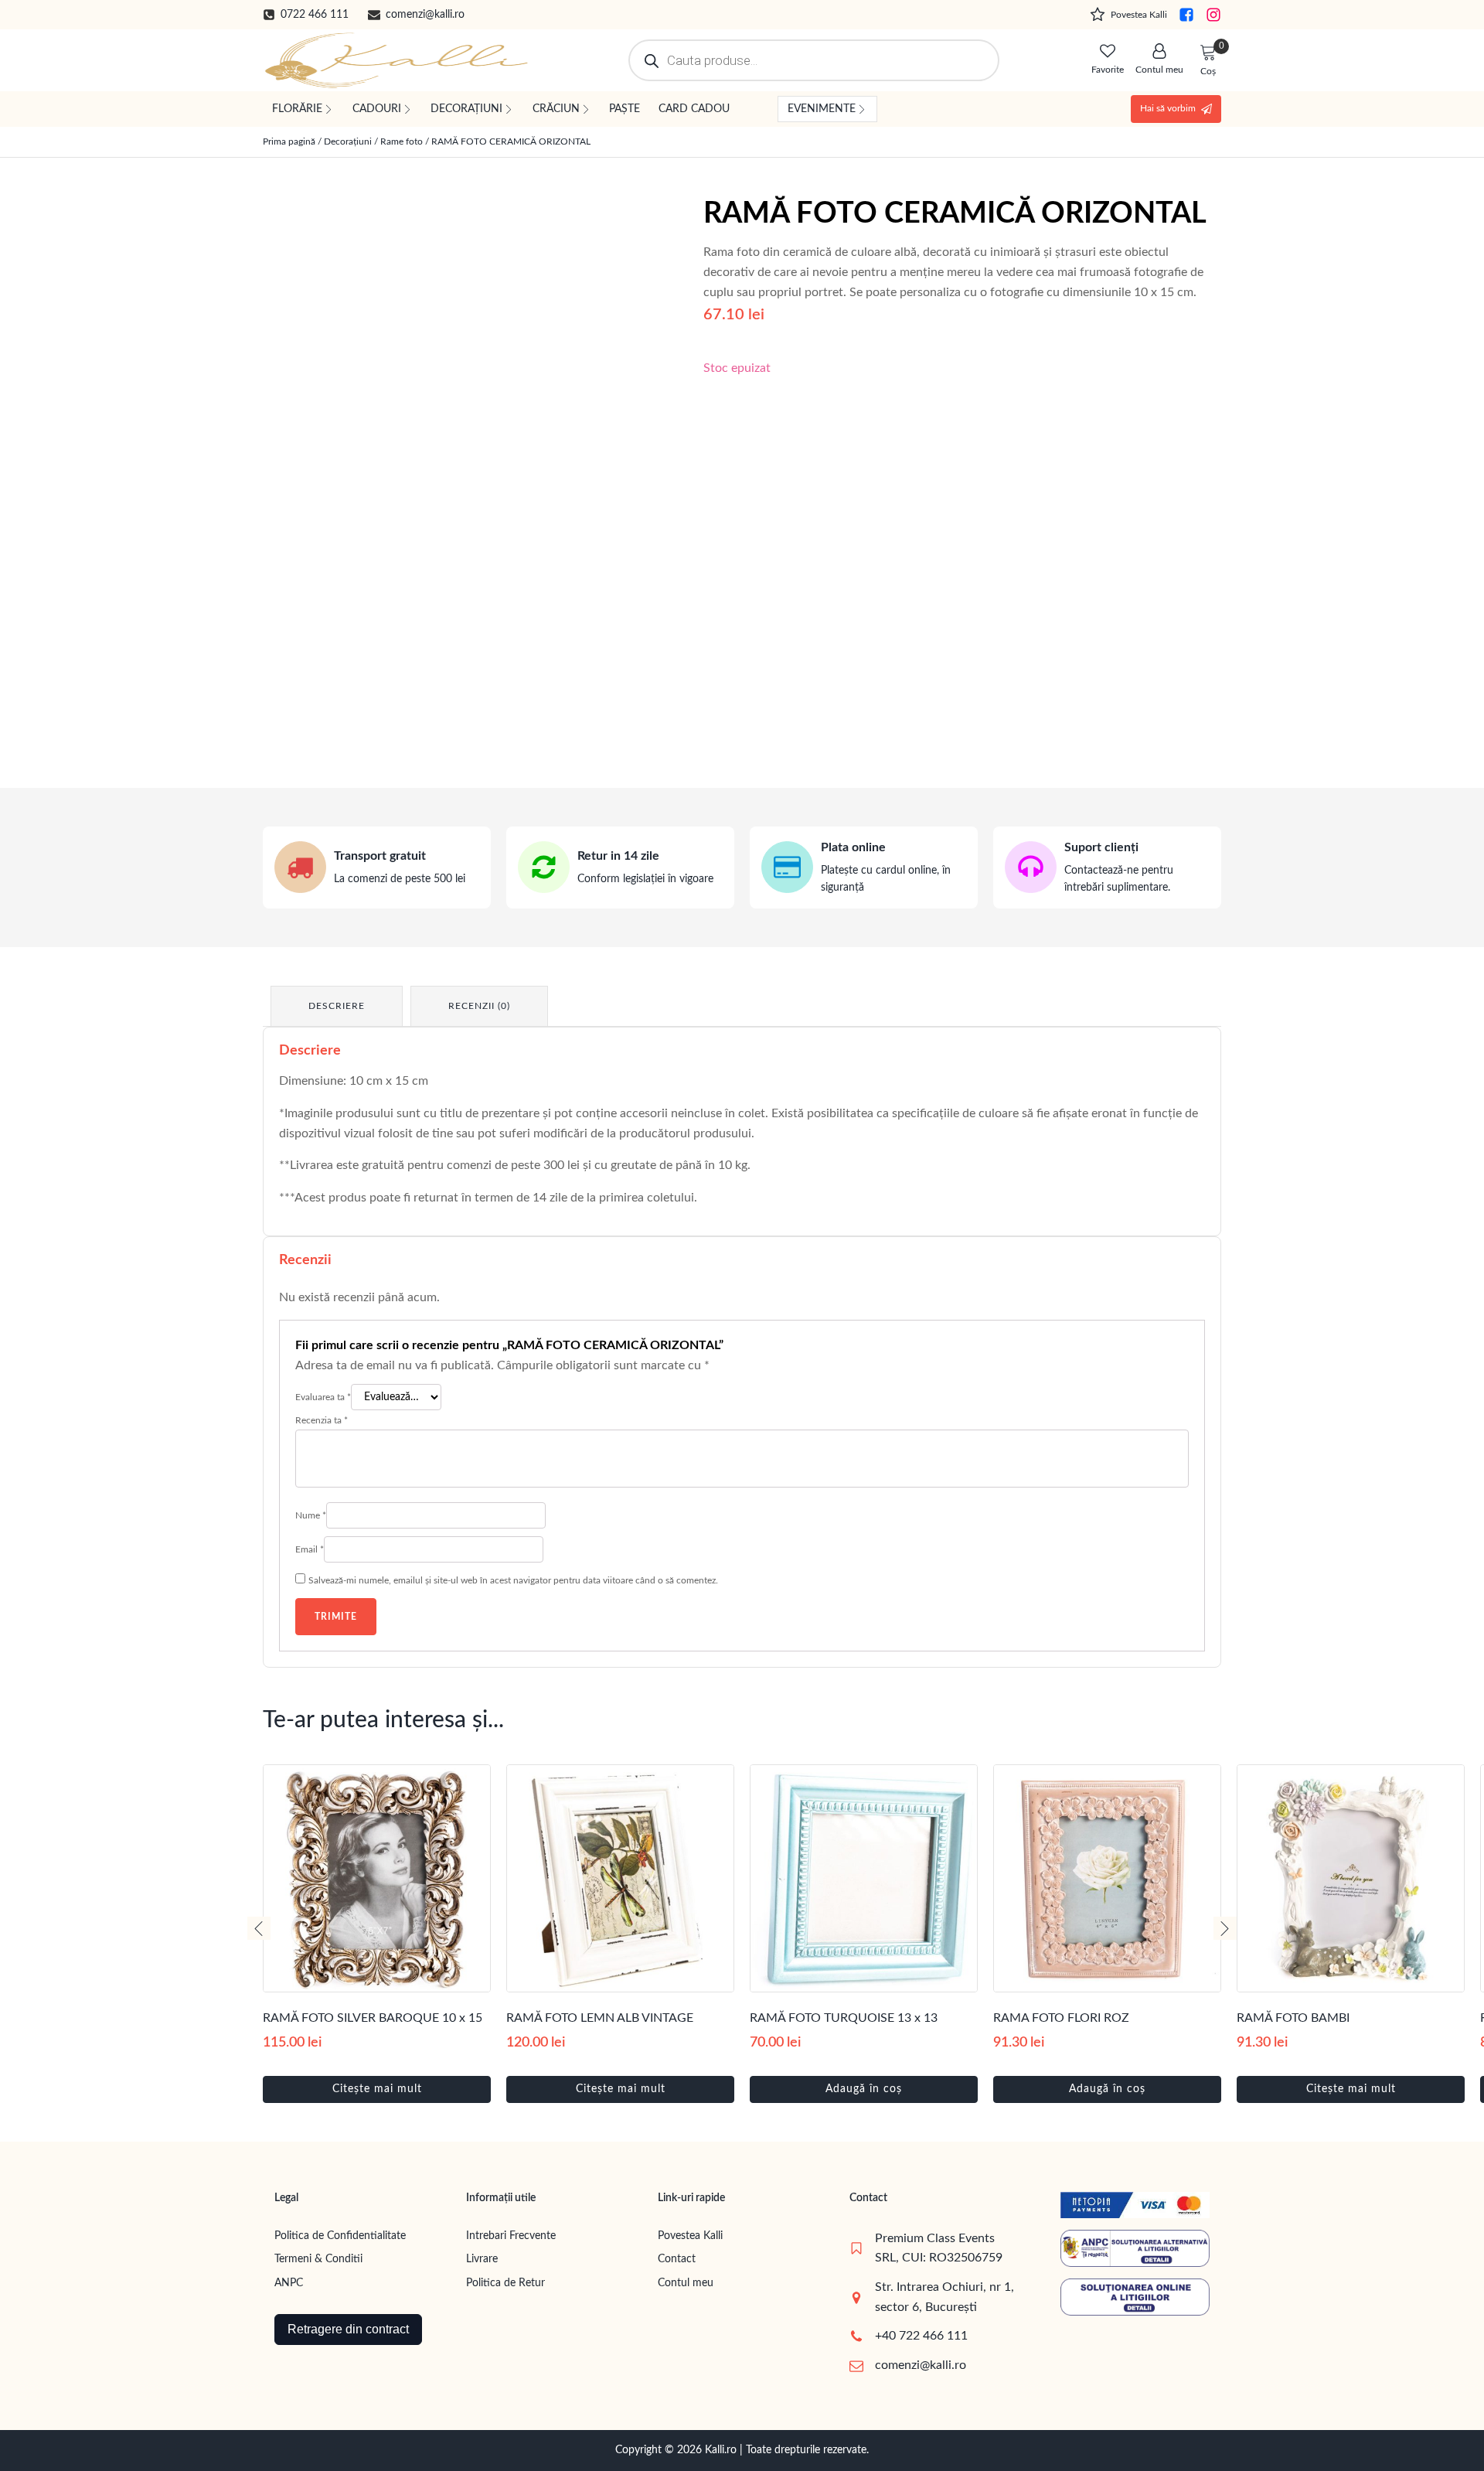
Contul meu (686, 2283)
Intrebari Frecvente (511, 2236)
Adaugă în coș (864, 2089)
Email (310, 1549)
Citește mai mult (377, 2089)
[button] (306, 15)
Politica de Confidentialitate (340, 2236)
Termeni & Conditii (318, 2259)
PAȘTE (625, 109)
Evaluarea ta (323, 1397)
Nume (311, 1515)
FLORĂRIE (297, 109)
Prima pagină (289, 141)
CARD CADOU (694, 109)
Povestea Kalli (690, 2236)
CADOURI (377, 109)
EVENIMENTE (822, 109)
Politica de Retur (505, 2283)
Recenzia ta (322, 1420)
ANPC (289, 2283)
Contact (677, 2259)
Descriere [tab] (337, 1006)
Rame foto (402, 141)
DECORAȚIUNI (466, 109)
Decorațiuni (348, 141)
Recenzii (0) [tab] (479, 1006)
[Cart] (1208, 53)
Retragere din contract (348, 2329)
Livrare (482, 2259)
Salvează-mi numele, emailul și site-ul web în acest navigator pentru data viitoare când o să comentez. (513, 1580)
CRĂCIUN (556, 109)
